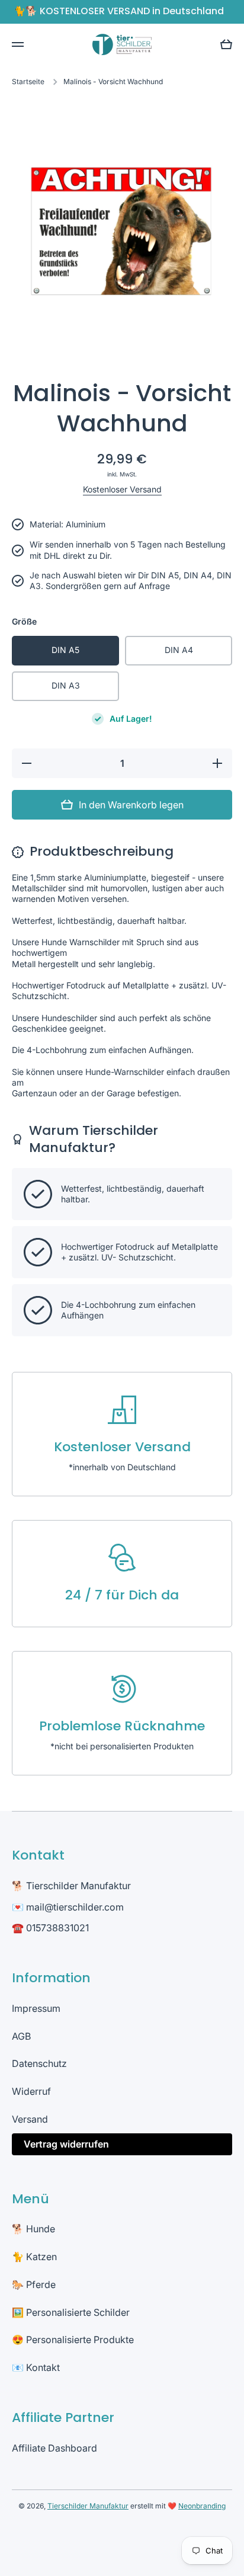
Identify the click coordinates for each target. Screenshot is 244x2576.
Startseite (28, 81)
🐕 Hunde (33, 2229)
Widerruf (31, 2091)
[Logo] (122, 44)
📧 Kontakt (36, 2367)
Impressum (36, 2008)
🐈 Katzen (34, 2257)
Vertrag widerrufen (66, 2144)
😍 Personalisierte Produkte (73, 2340)
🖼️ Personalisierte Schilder (71, 2312)
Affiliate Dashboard (54, 2448)
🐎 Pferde (34, 2284)
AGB (21, 2036)
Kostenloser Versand (122, 489)
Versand (30, 2119)
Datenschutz (39, 2063)
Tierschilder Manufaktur (88, 2506)
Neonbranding (202, 2506)
